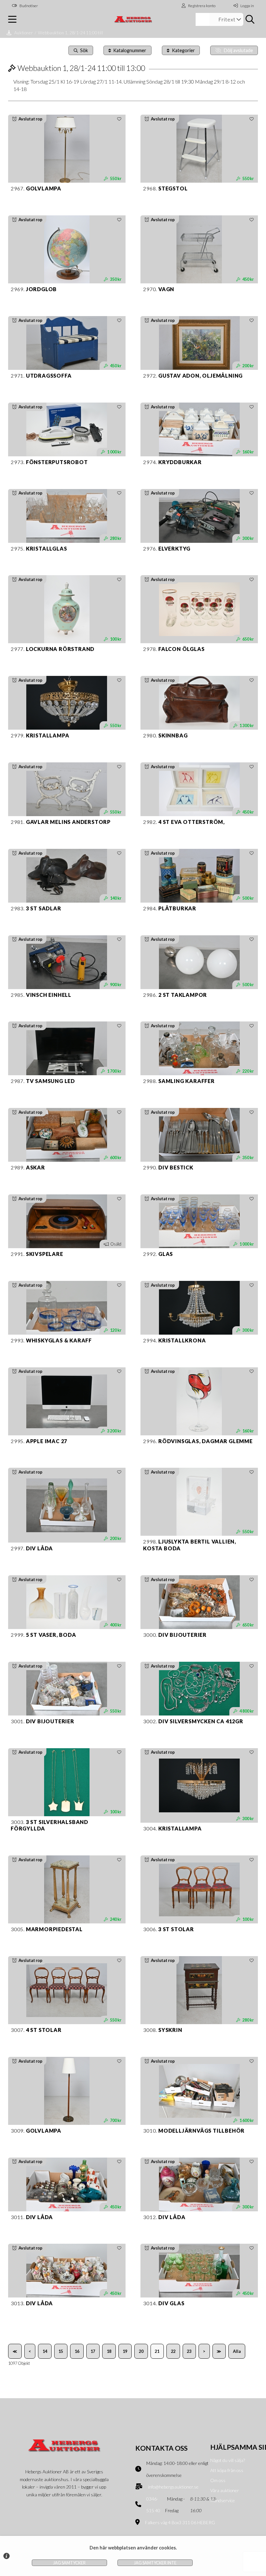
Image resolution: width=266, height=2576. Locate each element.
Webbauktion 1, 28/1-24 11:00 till (70, 33)
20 (141, 2351)
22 (173, 2351)
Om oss (218, 2480)
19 (125, 2351)
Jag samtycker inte (155, 2563)
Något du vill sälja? (228, 2460)
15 (61, 2351)
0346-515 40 (153, 2505)
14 (45, 2351)
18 (109, 2351)
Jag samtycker (69, 2563)
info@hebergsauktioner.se (173, 2487)
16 (77, 2351)
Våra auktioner (225, 2490)
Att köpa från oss (227, 2470)
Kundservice (223, 2500)
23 (189, 2351)
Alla (237, 2351)
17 (93, 2351)
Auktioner (24, 33)
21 (157, 2351)
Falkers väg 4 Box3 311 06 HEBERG (180, 2522)
